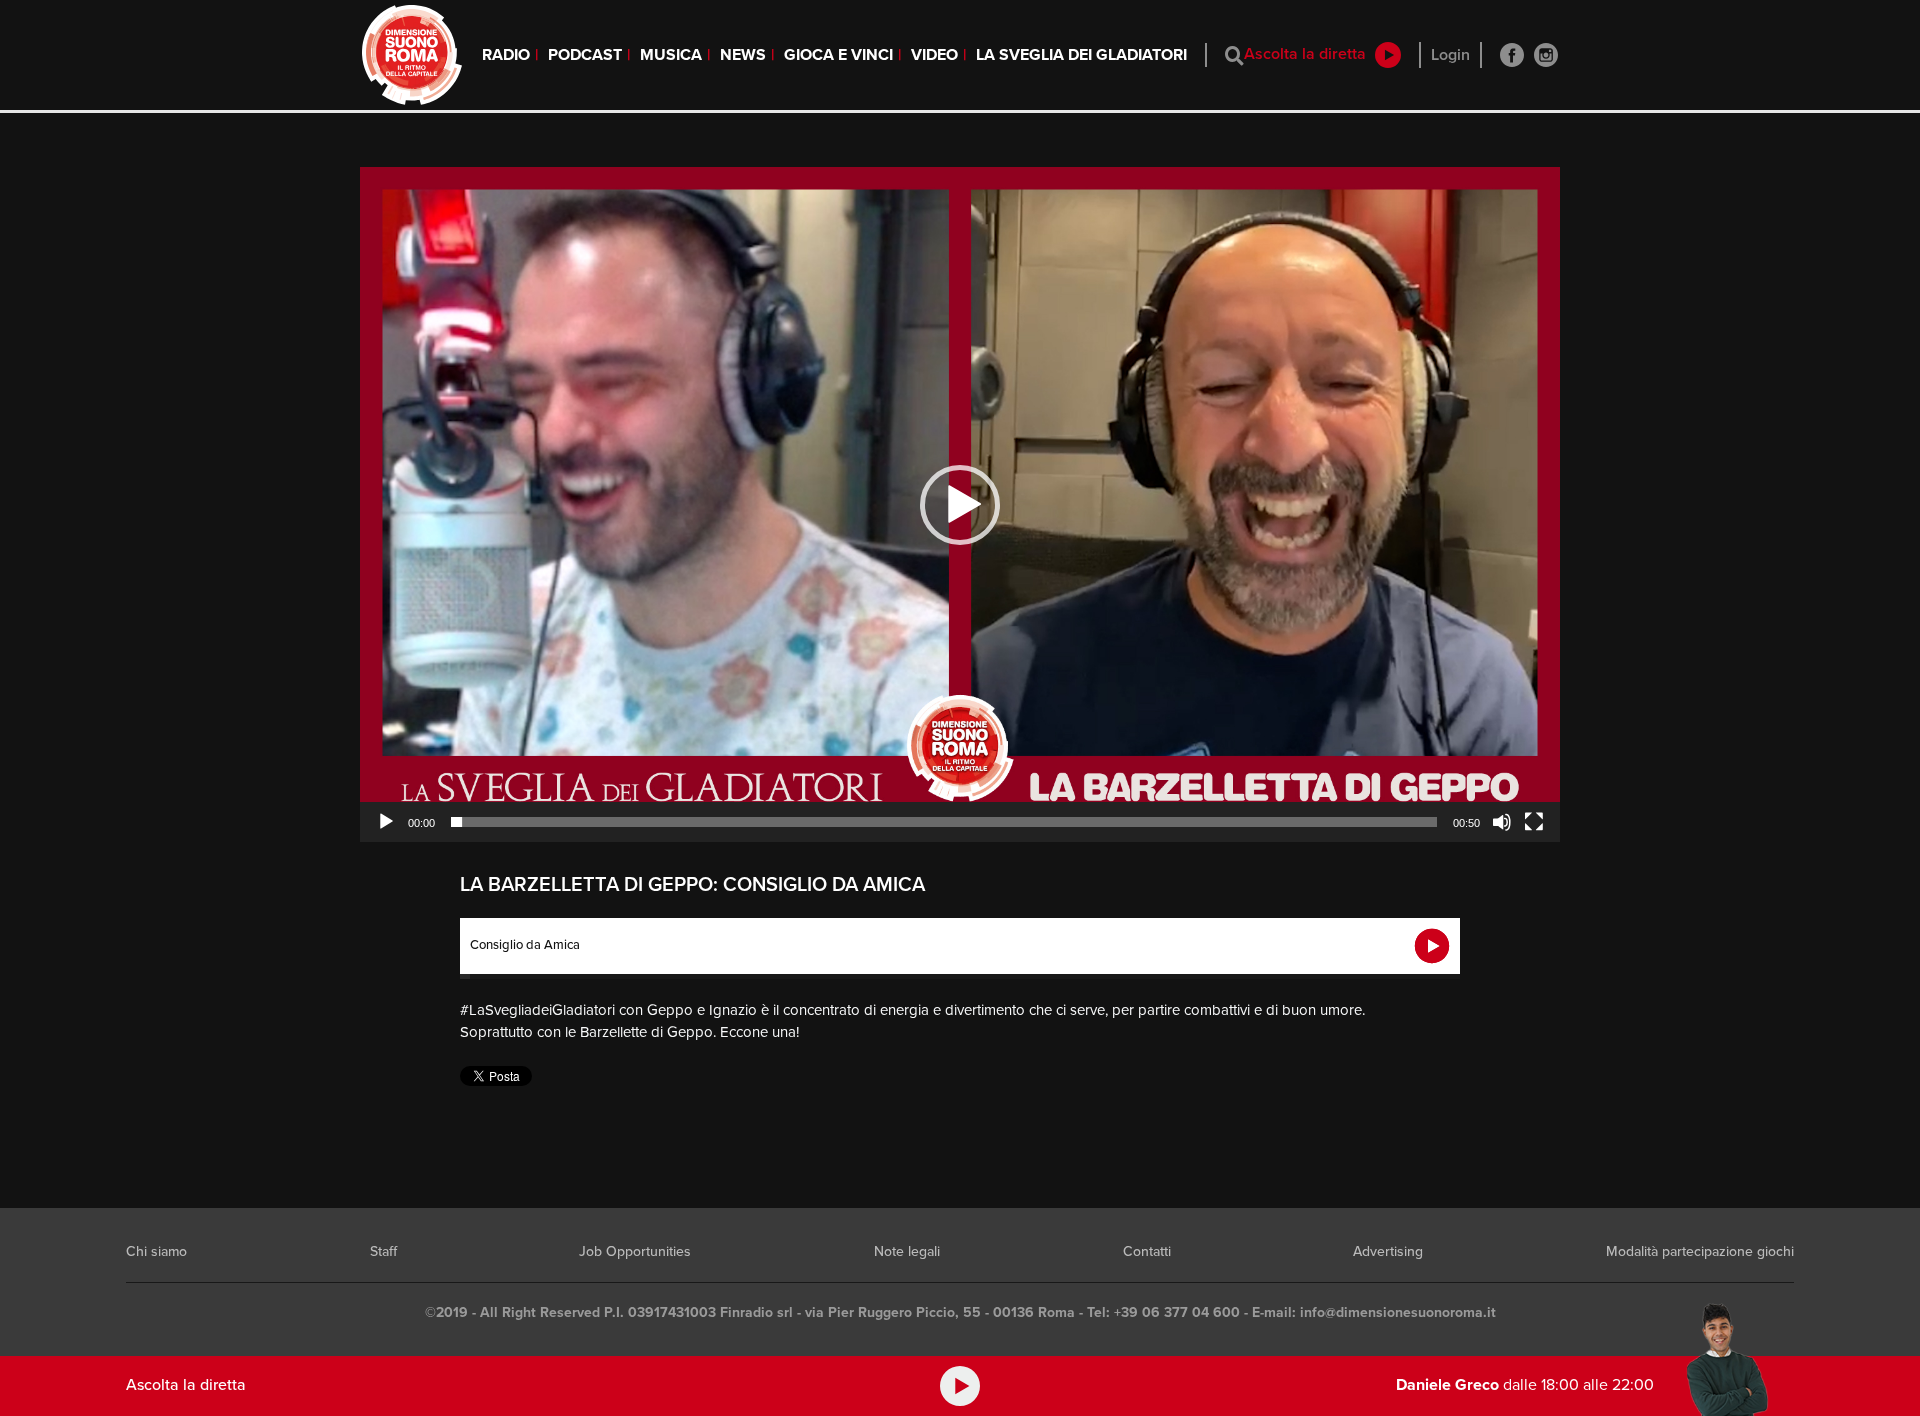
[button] (960, 505)
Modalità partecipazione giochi (1700, 1251)
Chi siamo (156, 1251)
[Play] (386, 822)
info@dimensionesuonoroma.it (1398, 1312)
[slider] (944, 822)
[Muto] (1502, 822)
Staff (383, 1251)
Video (934, 55)
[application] (960, 504)
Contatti (1147, 1251)
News (743, 55)
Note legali (907, 1251)
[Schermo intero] (1534, 822)
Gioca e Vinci (838, 55)
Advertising (1388, 1251)
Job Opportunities (635, 1251)
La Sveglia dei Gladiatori (1081, 55)
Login (1450, 55)
